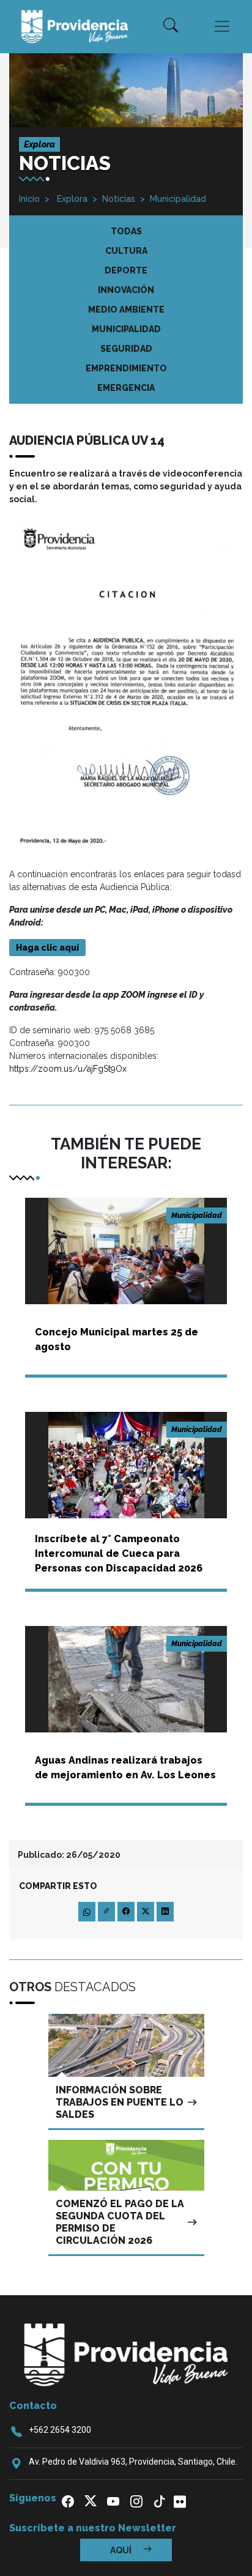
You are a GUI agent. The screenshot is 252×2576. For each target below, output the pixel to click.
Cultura (126, 251)
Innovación (126, 290)
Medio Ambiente (126, 310)
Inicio (29, 199)
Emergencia (126, 388)
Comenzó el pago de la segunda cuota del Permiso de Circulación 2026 (120, 2222)
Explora (71, 199)
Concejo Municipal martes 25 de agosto (117, 1339)
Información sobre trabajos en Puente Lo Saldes (120, 2102)
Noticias (119, 199)
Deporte (126, 270)
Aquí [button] (122, 2550)
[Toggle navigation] (222, 26)
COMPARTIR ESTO (58, 1886)
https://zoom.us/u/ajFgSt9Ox (68, 1069)
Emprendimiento (126, 368)
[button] (171, 26)
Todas (126, 231)
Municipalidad (178, 199)
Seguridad (126, 349)
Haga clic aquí (47, 948)
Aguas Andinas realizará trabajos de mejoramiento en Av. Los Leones (125, 1768)
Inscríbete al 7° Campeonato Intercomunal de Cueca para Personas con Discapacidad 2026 (119, 1553)
